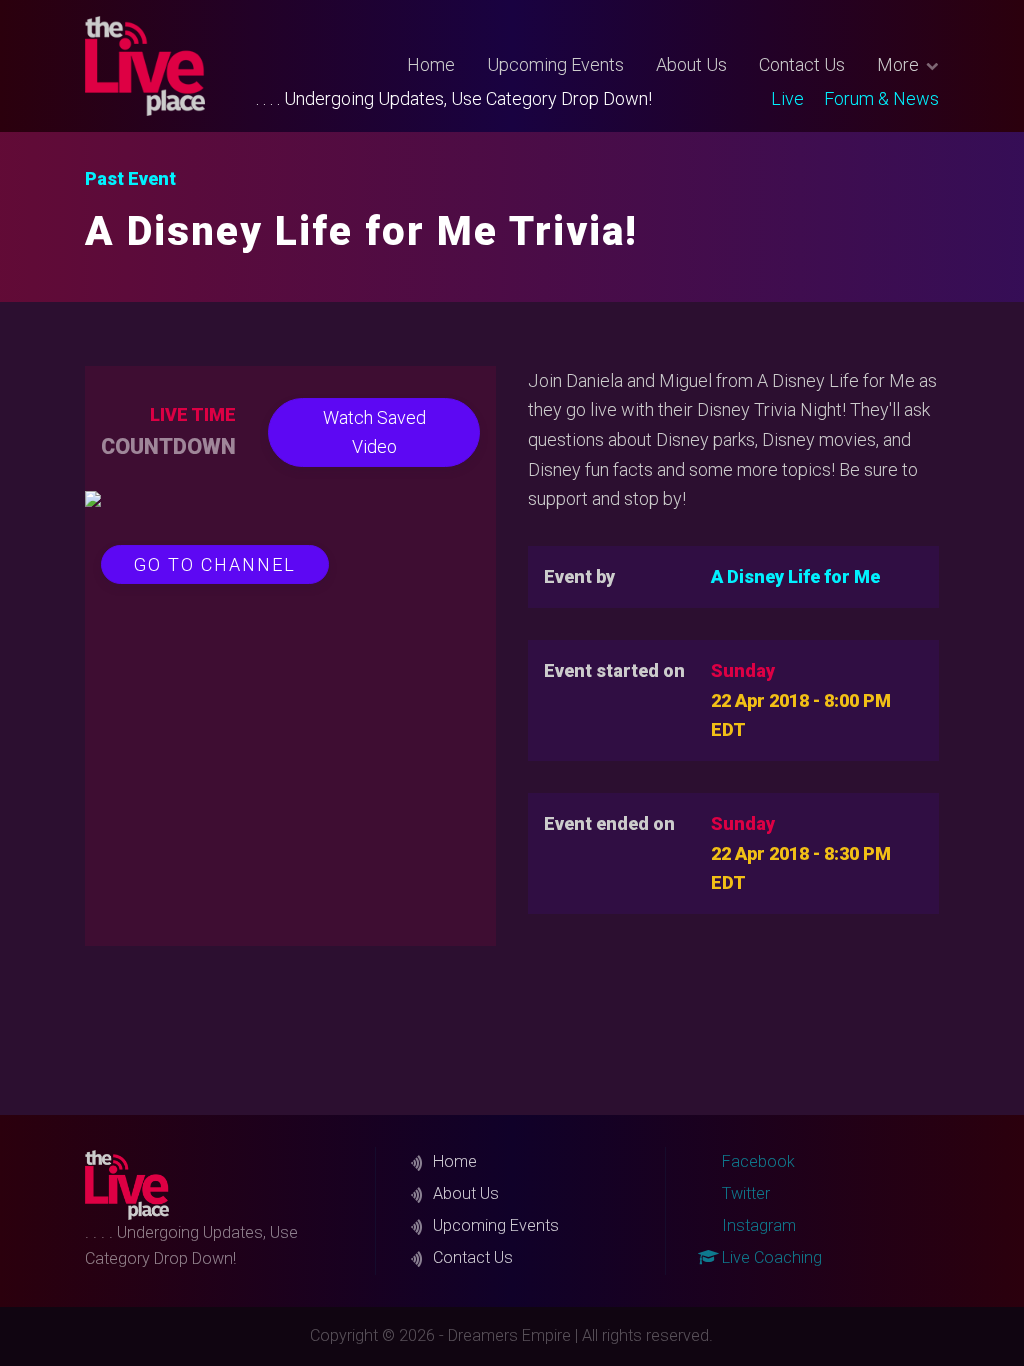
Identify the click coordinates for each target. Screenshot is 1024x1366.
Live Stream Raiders (775, 126)
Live (787, 98)
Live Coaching (770, 1257)
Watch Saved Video (374, 432)
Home (431, 64)
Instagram (757, 1225)
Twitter (766, 120)
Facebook (756, 1161)
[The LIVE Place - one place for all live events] (170, 66)
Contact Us (802, 64)
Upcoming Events (555, 64)
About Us (691, 64)
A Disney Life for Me (795, 576)
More (898, 64)
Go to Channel (215, 564)
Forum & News (881, 98)
